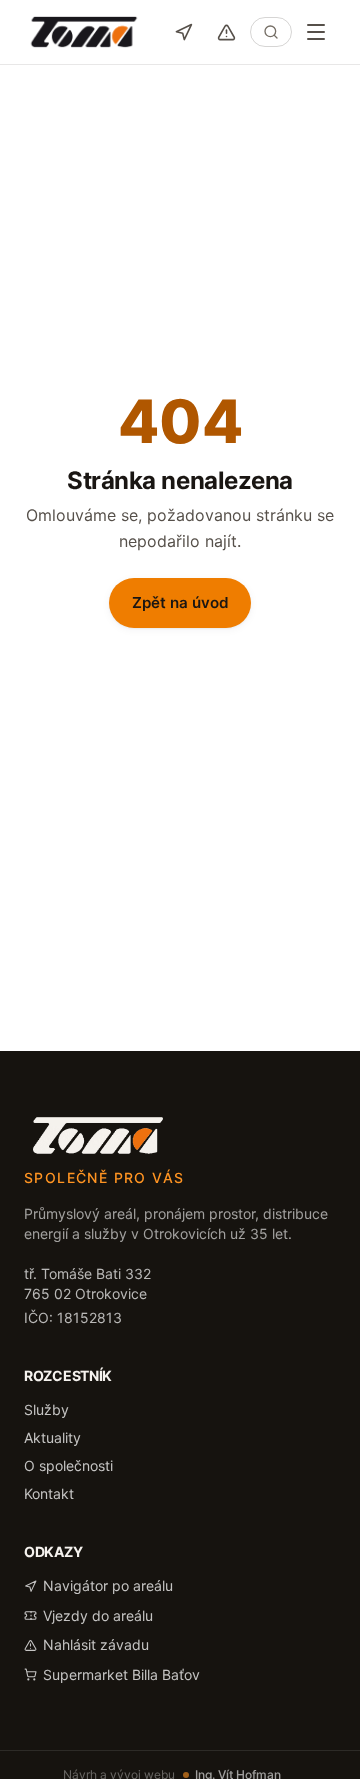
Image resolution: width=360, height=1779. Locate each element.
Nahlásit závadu (96, 1644)
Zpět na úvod (180, 602)
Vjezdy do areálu (98, 1615)
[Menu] (316, 32)
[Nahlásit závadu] (226, 32)
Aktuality (52, 1437)
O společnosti (68, 1465)
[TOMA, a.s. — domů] (84, 32)
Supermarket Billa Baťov (121, 1674)
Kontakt (49, 1493)
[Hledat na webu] (271, 32)
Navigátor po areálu (108, 1585)
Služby (46, 1409)
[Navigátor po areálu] (183, 32)
